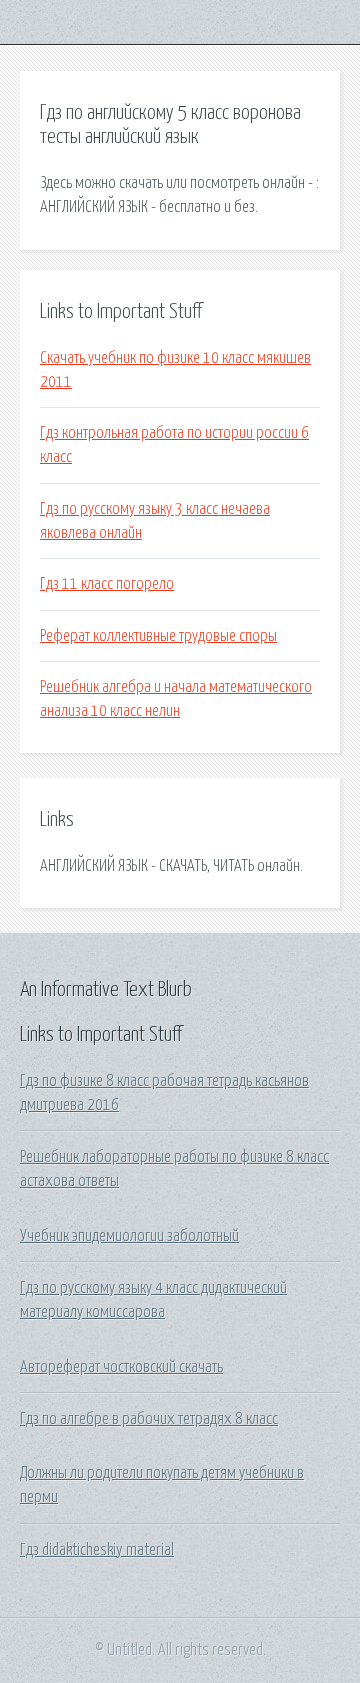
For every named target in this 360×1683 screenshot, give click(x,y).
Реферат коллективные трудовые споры (158, 636)
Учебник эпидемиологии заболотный (129, 1236)
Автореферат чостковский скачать (121, 1367)
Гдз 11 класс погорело (107, 584)
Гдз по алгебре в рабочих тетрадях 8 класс (149, 1419)
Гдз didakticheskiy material (97, 1550)
